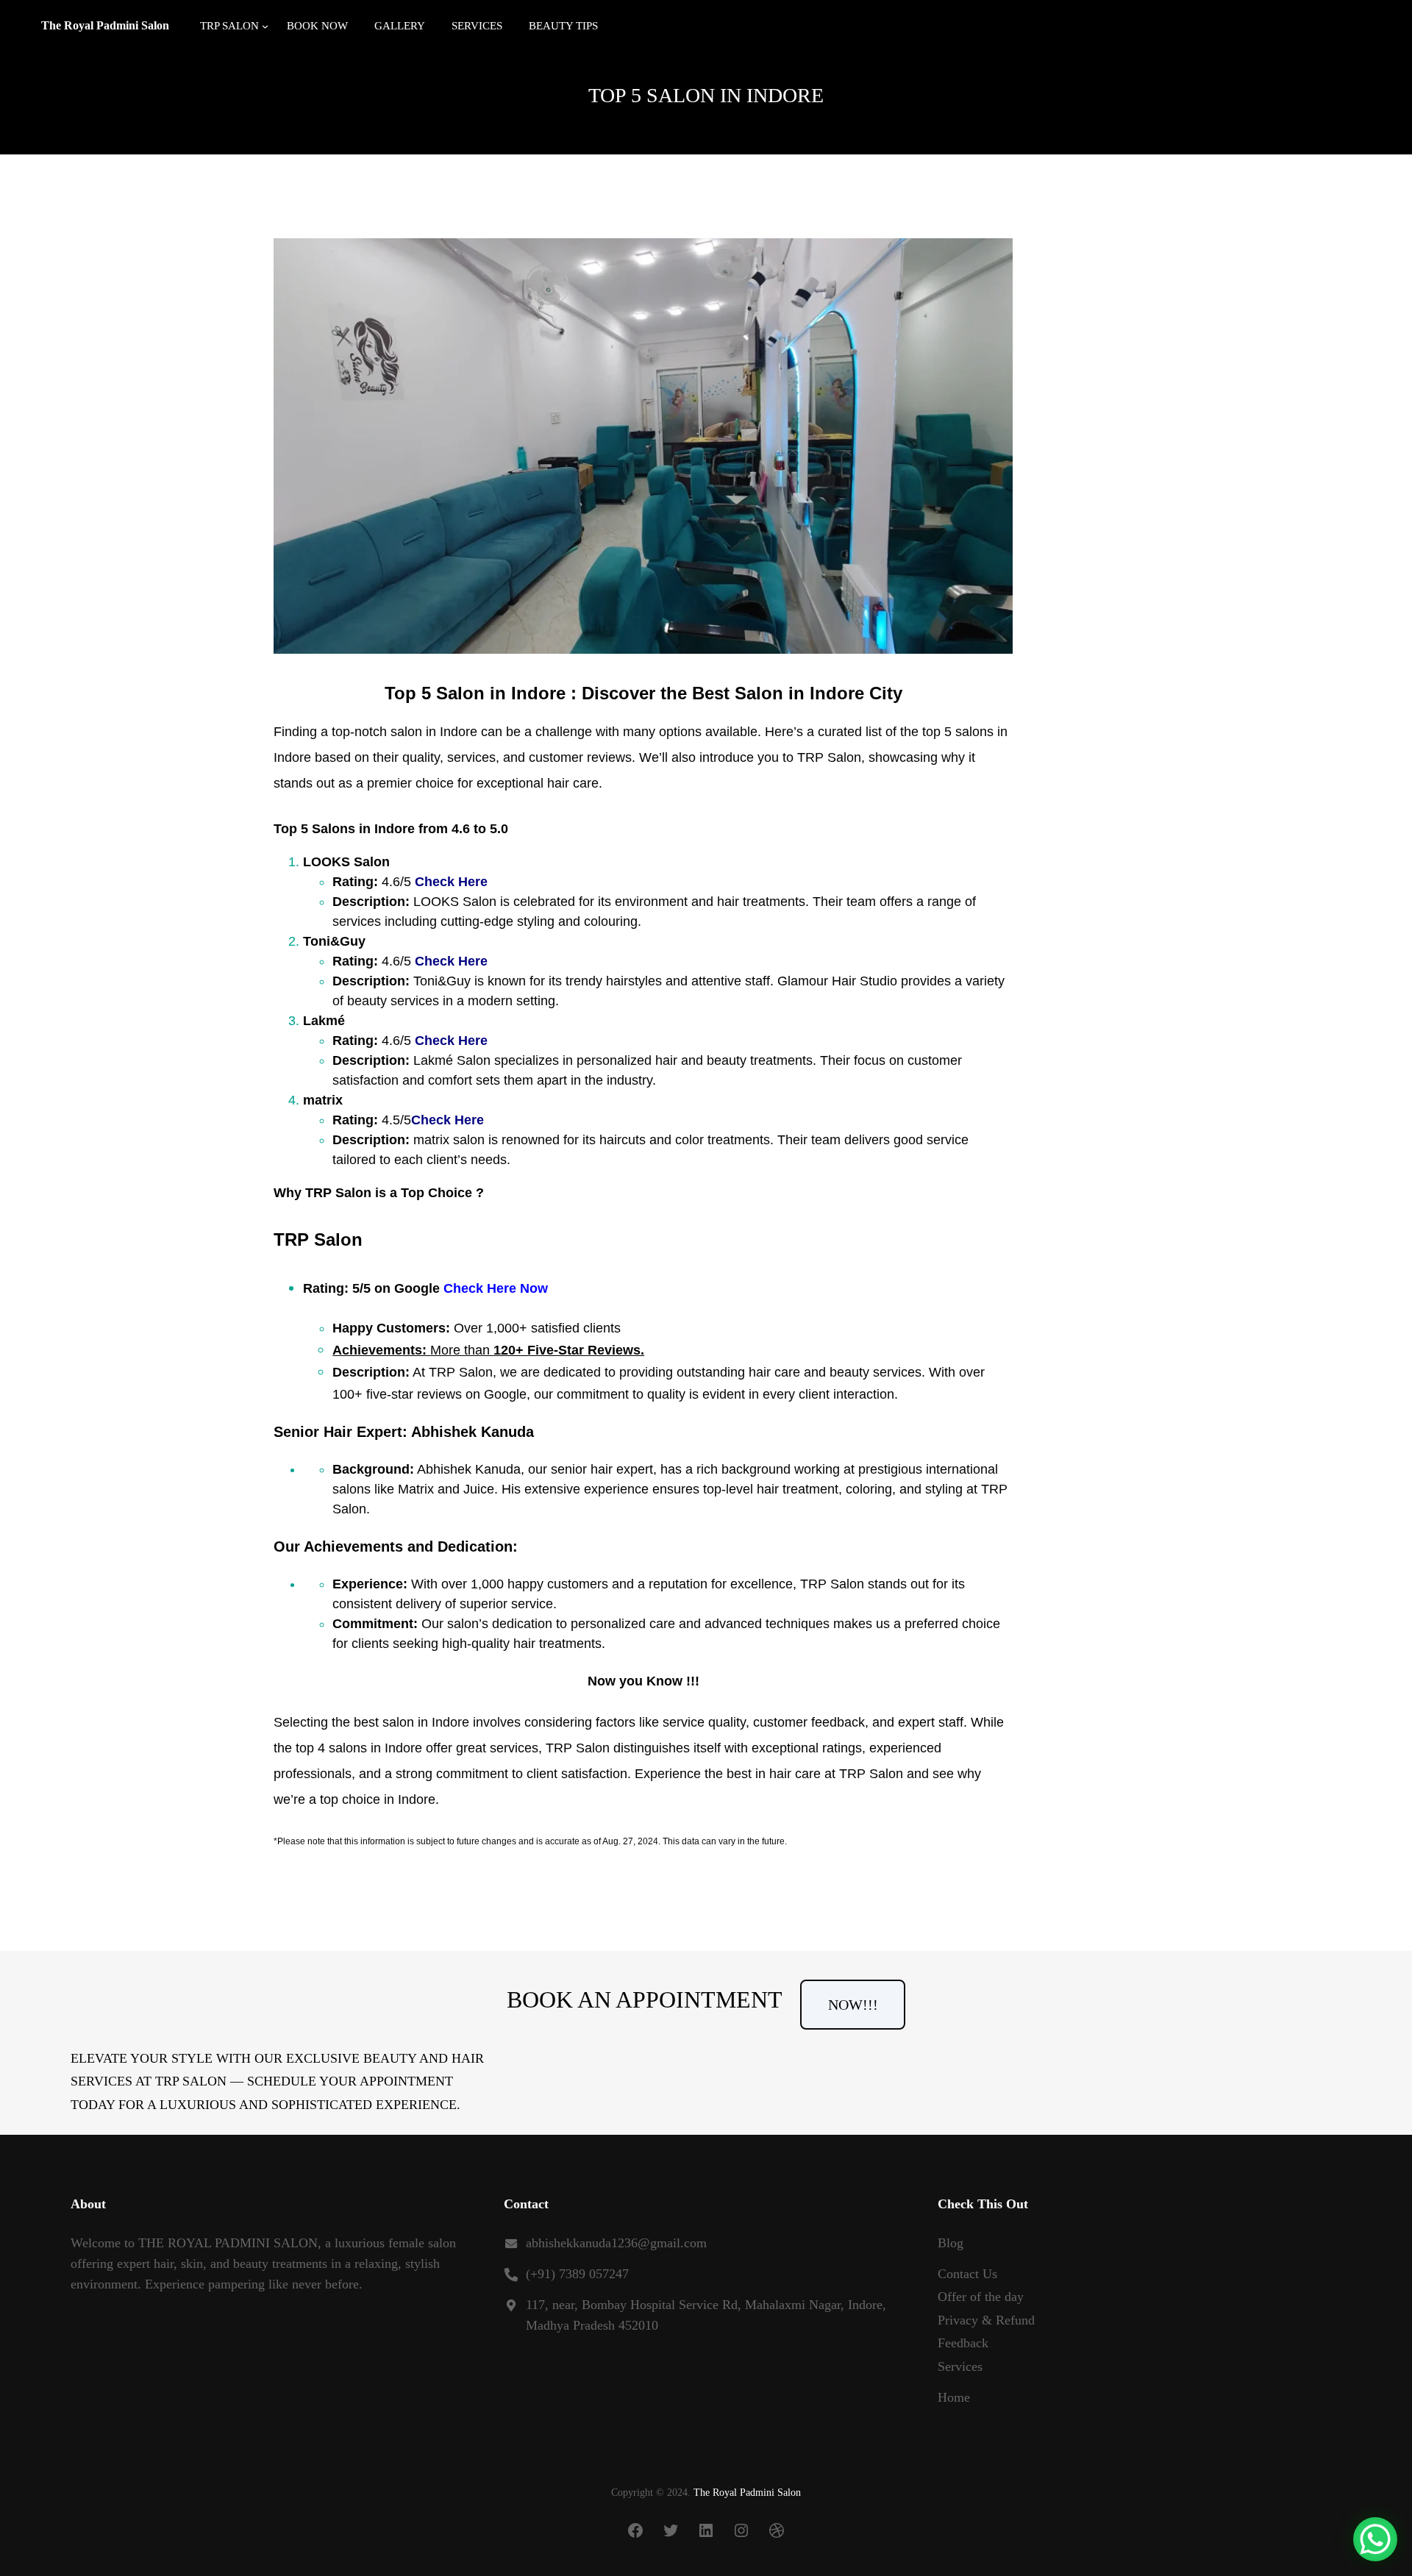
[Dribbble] (777, 2530)
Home (954, 2397)
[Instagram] (741, 2530)
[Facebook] (635, 2530)
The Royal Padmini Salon (105, 25)
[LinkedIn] (706, 2530)
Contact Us (967, 2274)
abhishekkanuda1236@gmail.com (616, 2243)
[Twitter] (671, 2530)
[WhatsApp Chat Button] (1375, 2539)
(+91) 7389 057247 (577, 2274)
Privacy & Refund (986, 2320)
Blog (951, 2243)
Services (960, 2366)
